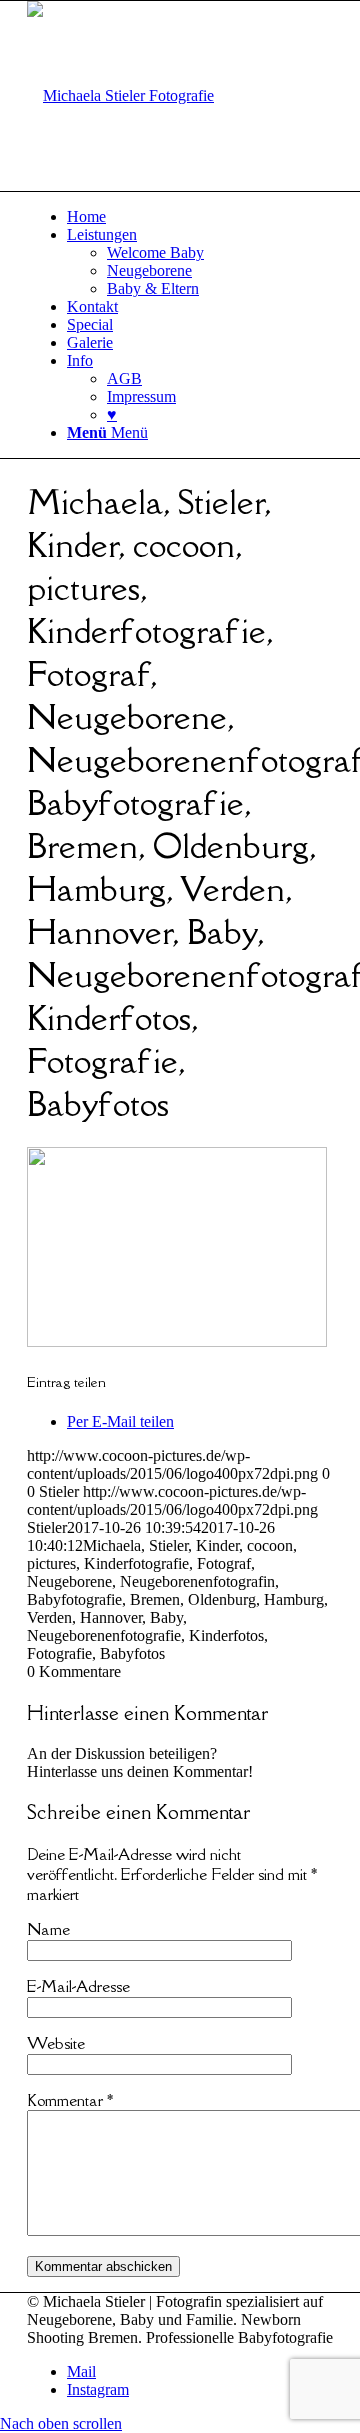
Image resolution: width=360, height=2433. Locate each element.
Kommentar (70, 2100)
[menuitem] (200, 217)
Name (48, 1929)
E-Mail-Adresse (78, 1986)
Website (56, 2043)
